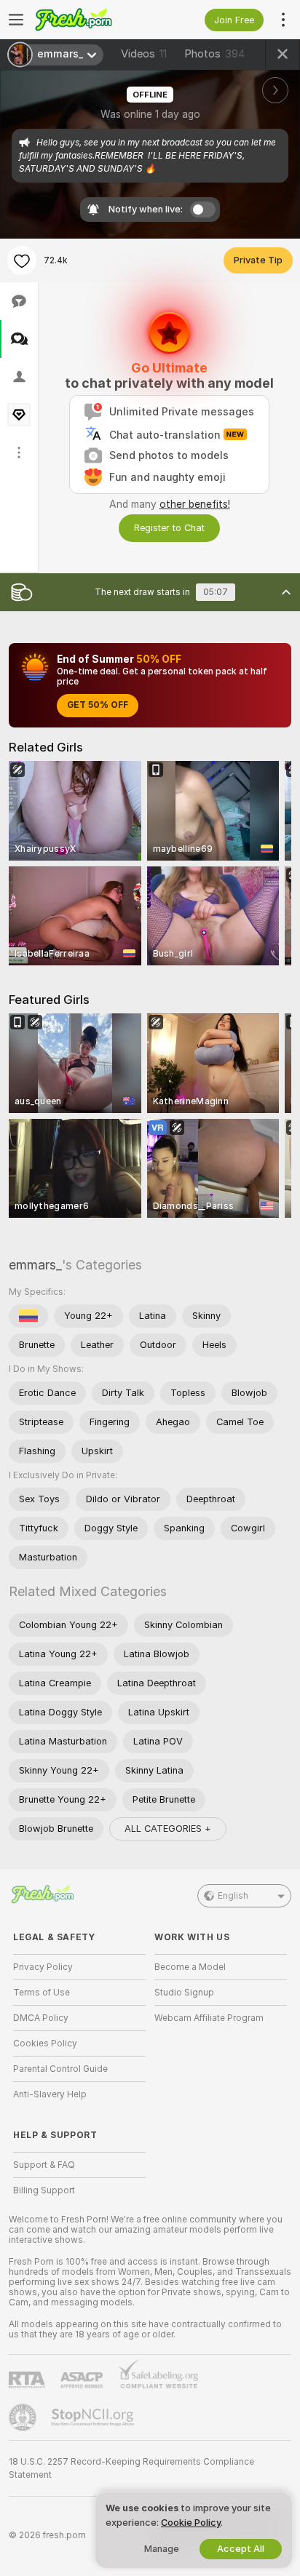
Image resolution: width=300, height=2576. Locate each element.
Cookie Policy (191, 2523)
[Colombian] (28, 1316)
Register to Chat (169, 528)
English (233, 1896)
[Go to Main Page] (91, 20)
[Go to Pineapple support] (24, 2417)
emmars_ (35, 1265)
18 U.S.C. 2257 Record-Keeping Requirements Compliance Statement (131, 2468)
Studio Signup (184, 1993)
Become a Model (190, 1967)
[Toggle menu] (16, 20)
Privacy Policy (43, 1967)
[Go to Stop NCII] (94, 2417)
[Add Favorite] (22, 260)
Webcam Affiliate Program (209, 2018)
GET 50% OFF (98, 705)
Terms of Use (42, 1993)
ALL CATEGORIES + (168, 1829)
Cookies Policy (45, 2043)
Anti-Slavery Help (50, 2094)
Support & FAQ (44, 2165)
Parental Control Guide (60, 2069)
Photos (215, 54)
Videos (144, 54)
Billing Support (44, 2190)
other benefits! (195, 504)
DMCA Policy (41, 2018)
